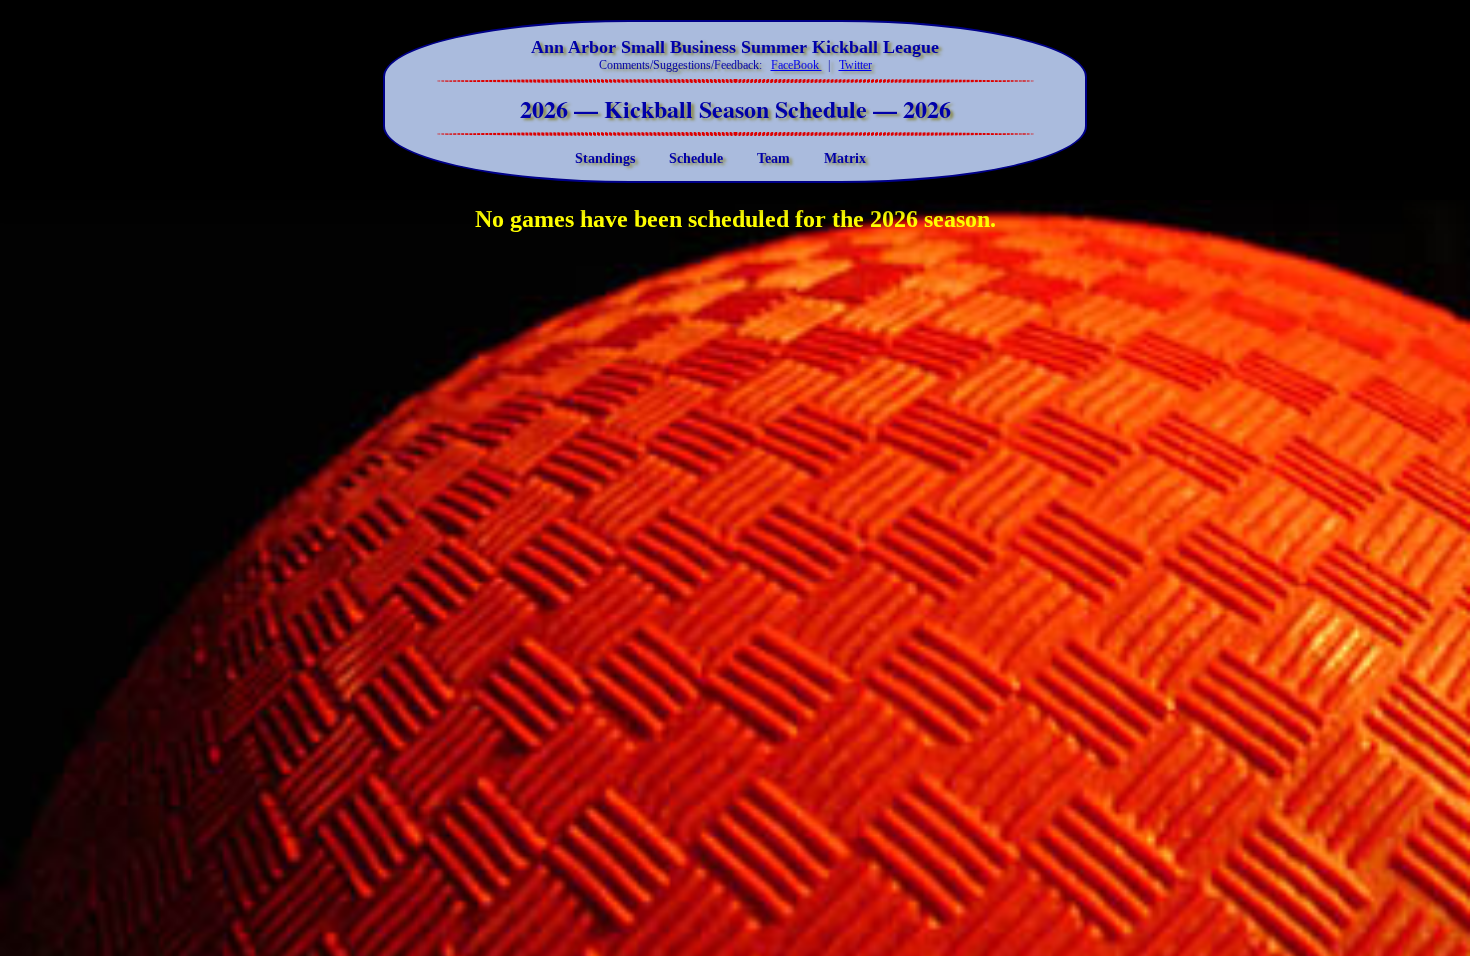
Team (773, 158)
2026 (547, 108)
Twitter (855, 65)
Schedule (696, 158)
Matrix (845, 158)
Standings (605, 158)
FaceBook (796, 65)
